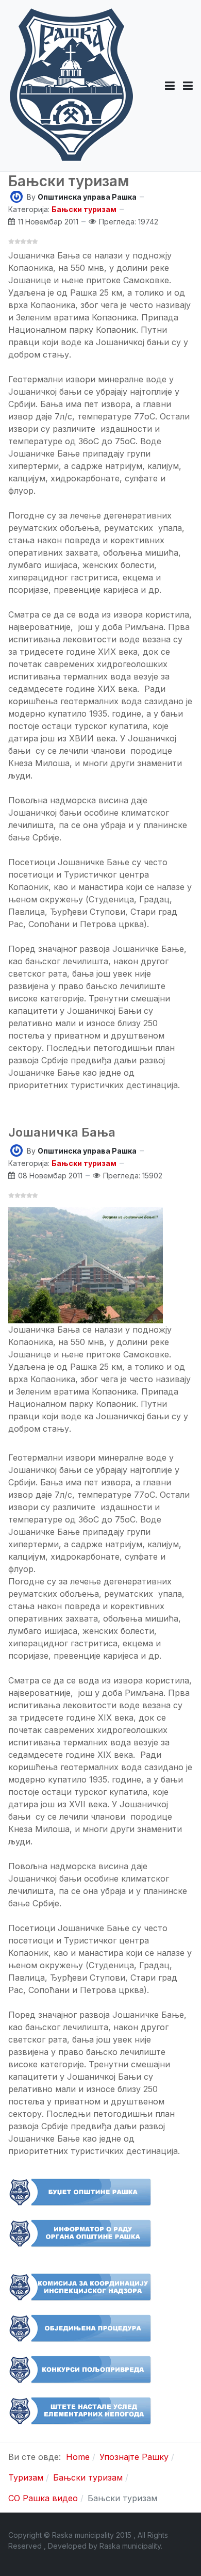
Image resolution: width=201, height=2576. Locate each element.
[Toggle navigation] (188, 86)
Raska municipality (130, 2546)
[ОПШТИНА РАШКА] (71, 86)
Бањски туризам (69, 181)
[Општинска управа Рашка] (16, 196)
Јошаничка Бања (62, 1132)
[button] (170, 86)
